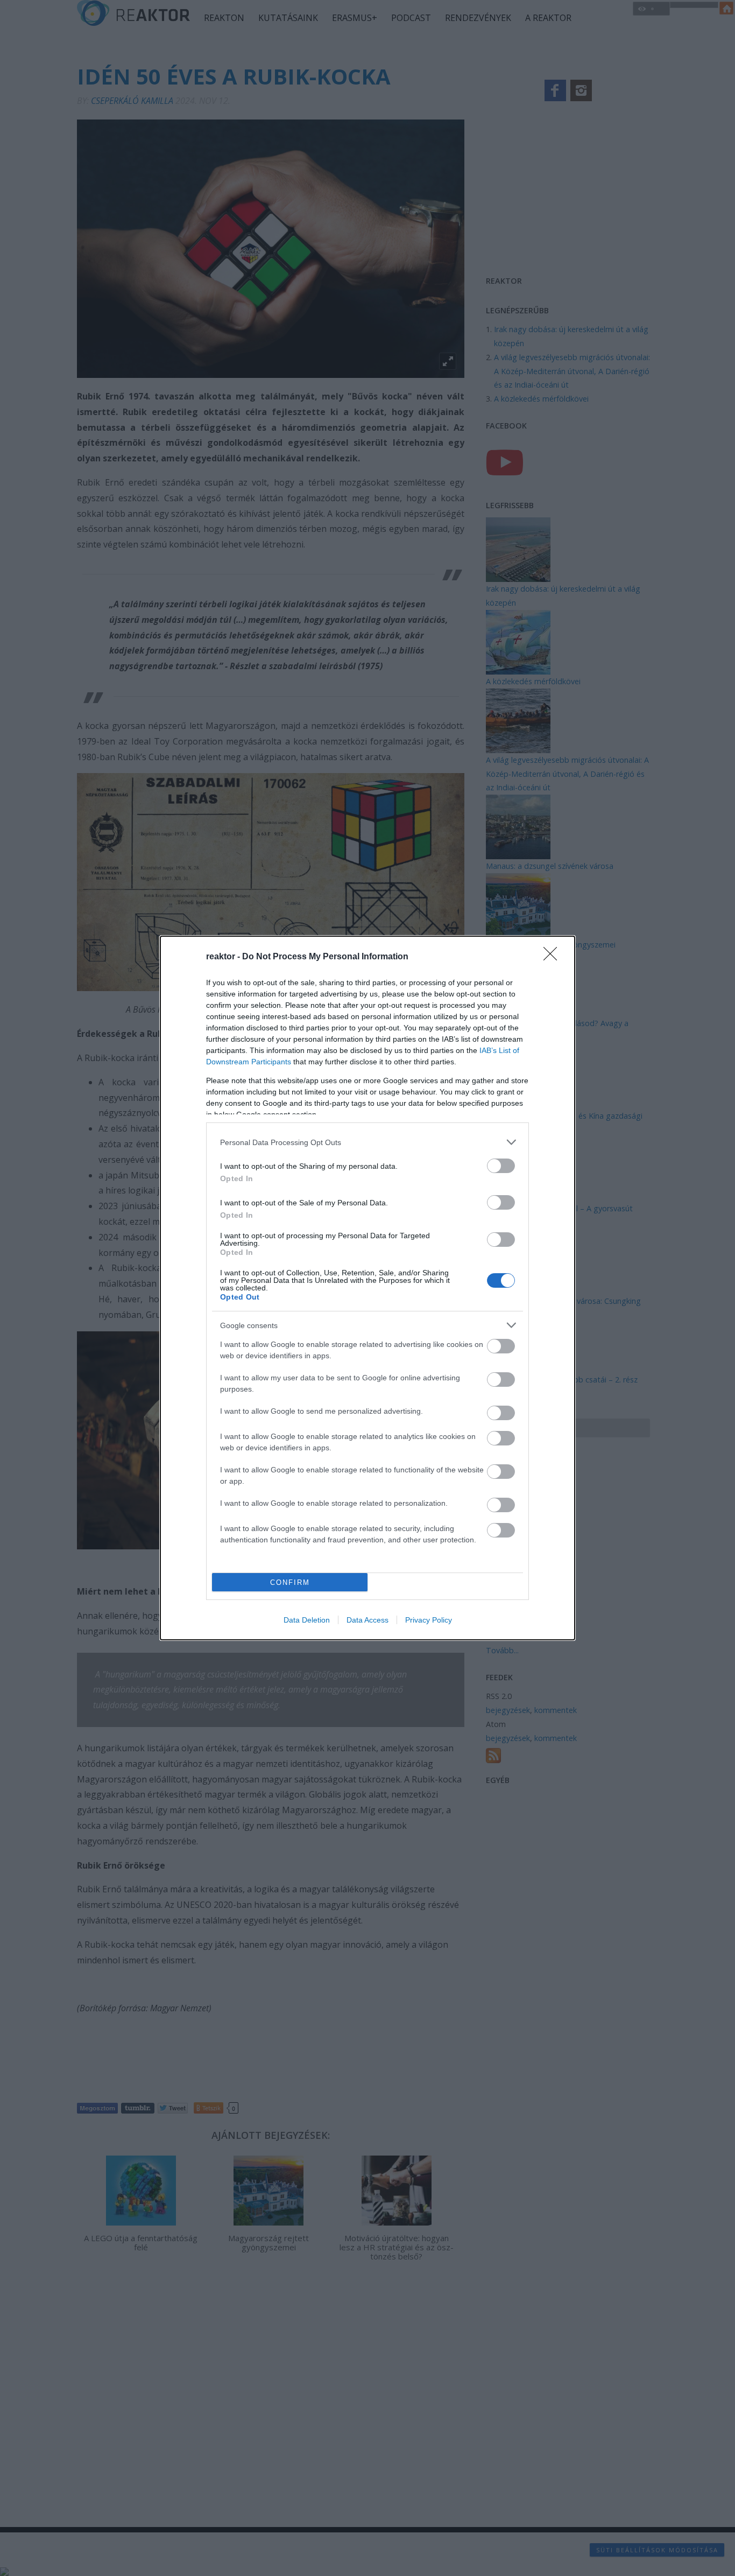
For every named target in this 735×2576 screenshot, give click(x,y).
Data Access (367, 1620)
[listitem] (367, 1142)
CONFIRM (290, 1582)
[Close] (554, 957)
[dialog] (367, 1288)
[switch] (501, 1166)
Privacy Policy (429, 1620)
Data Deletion (307, 1620)
